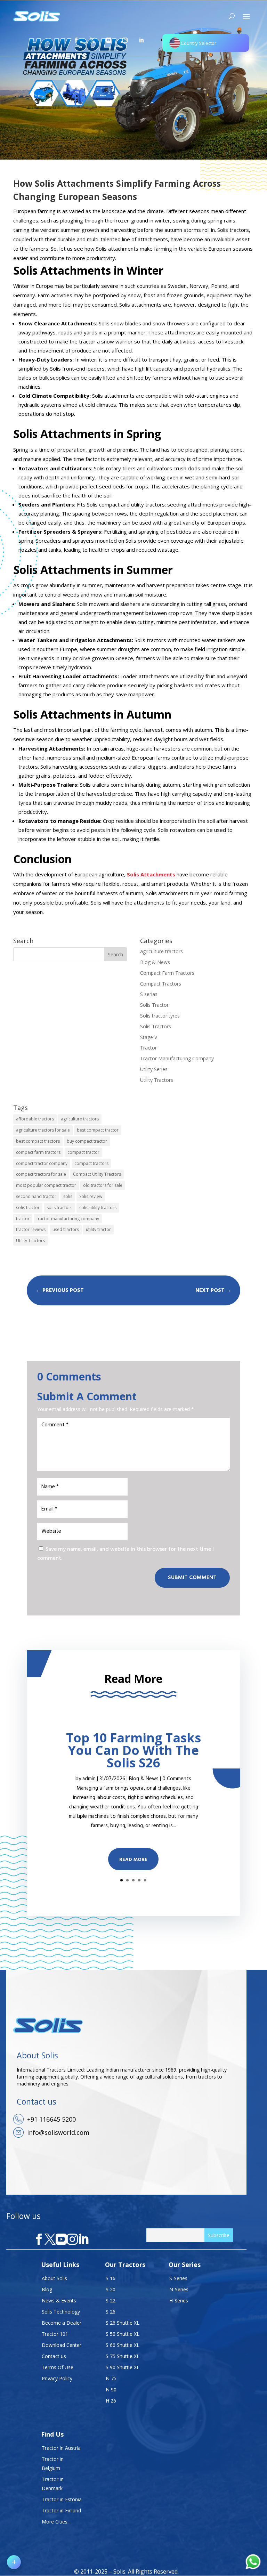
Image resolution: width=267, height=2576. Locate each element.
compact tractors (91, 1163)
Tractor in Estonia (62, 2499)
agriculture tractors (161, 951)
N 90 (111, 2389)
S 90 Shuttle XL (123, 2367)
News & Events (59, 2300)
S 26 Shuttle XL (123, 2323)
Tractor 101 (55, 2334)
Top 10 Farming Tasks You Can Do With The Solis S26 (133, 1750)
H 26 (111, 2401)
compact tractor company (42, 1163)
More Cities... (56, 2522)
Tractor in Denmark (53, 2484)
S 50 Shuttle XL (123, 2334)
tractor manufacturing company (68, 1219)
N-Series (179, 2289)
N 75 (111, 2378)
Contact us (54, 2356)
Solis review (91, 1196)
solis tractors (59, 1208)
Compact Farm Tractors (167, 973)
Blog (47, 2289)
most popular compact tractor (46, 1185)
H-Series (179, 2300)
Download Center (62, 2345)
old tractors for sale (103, 1185)
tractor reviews (31, 1229)
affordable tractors (35, 1119)
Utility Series (154, 1069)
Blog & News (155, 962)
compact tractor (83, 1152)
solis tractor (28, 1208)
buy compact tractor (87, 1141)
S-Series (178, 2278)
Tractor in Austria (61, 2448)
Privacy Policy (57, 2378)
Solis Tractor (154, 1005)
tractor (23, 1219)
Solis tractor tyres (160, 1016)
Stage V (149, 1037)
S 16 (111, 2278)
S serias (149, 994)
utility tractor (98, 1229)
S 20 (111, 2289)
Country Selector (199, 43)
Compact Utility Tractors (97, 1174)
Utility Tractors (157, 1080)
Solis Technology (61, 2312)
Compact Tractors (161, 984)
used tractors (66, 1229)
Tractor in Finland (61, 2510)
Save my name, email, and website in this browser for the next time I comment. (126, 1554)
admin (89, 1779)
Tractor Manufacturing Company (177, 1058)
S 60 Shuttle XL (123, 2345)
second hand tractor (36, 1196)
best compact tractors (38, 1141)
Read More (133, 1860)
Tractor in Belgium (53, 2464)
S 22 (111, 2300)
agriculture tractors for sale (43, 1130)
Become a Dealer (62, 2323)
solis (68, 1196)
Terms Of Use (58, 2367)
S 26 (111, 2312)
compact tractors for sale (41, 1174)
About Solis (54, 2278)
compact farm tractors (38, 1152)
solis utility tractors (98, 1208)
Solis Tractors (156, 1026)
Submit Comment (192, 1578)
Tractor (148, 1048)
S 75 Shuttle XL (123, 2356)
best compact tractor (98, 1130)
